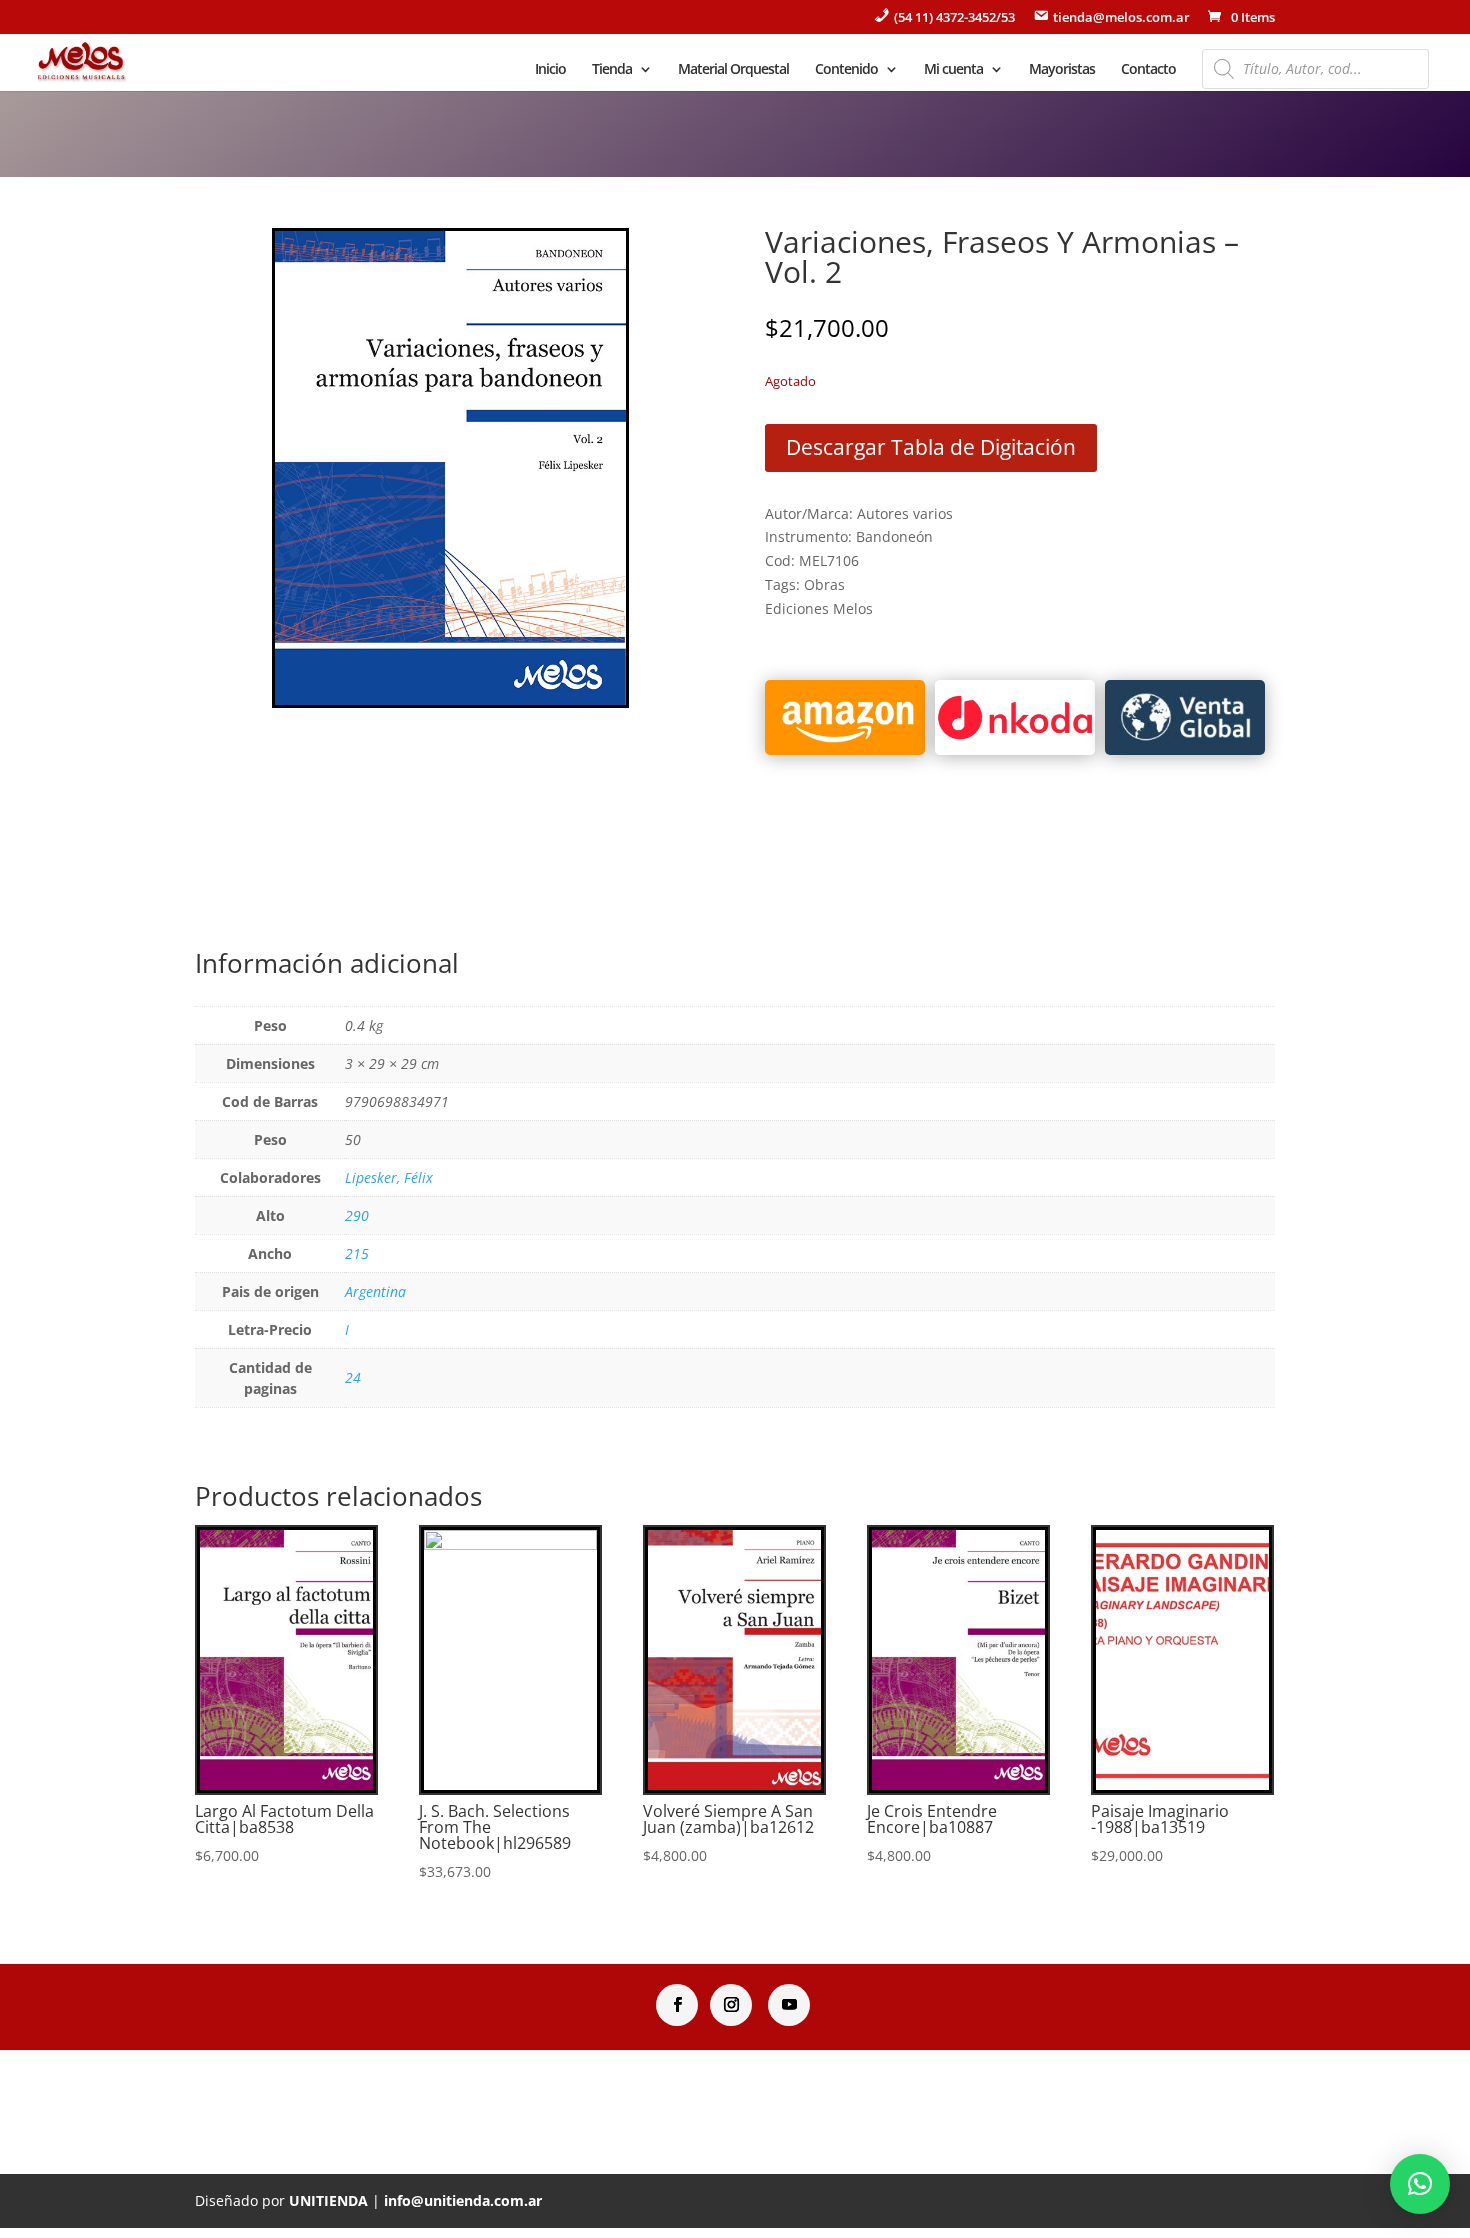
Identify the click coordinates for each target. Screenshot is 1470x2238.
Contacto (1148, 70)
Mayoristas (1062, 70)
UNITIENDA (328, 2200)
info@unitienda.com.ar (463, 2200)
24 (353, 1377)
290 (357, 1215)
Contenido (846, 70)
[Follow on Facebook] (677, 2005)
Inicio (550, 70)
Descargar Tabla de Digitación (931, 447)
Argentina (375, 1291)
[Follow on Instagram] (731, 2005)
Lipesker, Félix (389, 1177)
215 (357, 1253)
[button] (1420, 2184)
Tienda (612, 70)
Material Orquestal (733, 70)
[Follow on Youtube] (789, 2005)
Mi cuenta (953, 70)
